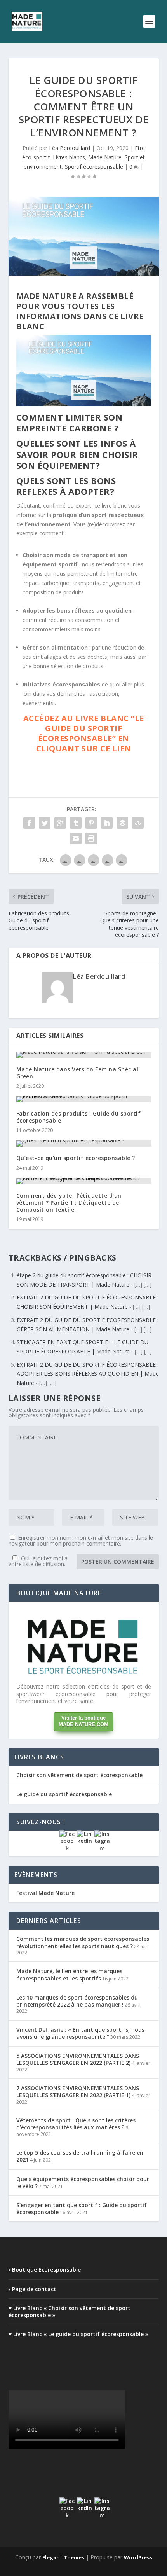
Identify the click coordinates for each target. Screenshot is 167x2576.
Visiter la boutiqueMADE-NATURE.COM (83, 1721)
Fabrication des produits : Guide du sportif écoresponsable (79, 1117)
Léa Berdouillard (70, 148)
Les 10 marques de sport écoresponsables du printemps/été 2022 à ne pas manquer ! (77, 2001)
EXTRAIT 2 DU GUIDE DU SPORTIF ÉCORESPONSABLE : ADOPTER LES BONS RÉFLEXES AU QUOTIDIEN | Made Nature (88, 1374)
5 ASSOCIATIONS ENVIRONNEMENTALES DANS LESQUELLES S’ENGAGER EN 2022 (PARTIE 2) (78, 2059)
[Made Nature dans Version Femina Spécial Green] (84, 1055)
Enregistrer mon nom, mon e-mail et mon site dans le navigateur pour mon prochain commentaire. (81, 1540)
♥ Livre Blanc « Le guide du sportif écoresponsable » (78, 2334)
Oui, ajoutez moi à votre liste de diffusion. (38, 1561)
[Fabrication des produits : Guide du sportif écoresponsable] (84, 1099)
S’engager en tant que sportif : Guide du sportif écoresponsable (82, 2208)
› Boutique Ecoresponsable (45, 2269)
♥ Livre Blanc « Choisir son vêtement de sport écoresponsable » (70, 2311)
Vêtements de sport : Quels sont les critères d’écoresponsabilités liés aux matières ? (76, 2124)
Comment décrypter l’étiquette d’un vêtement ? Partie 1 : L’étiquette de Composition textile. (69, 1202)
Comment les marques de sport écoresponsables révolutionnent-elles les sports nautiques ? (83, 1942)
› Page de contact (32, 2289)
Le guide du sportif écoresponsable (64, 1794)
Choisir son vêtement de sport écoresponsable (79, 1775)
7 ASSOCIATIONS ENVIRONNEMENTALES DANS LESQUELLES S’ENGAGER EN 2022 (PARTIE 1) (78, 2091)
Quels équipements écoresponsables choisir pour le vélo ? (83, 2182)
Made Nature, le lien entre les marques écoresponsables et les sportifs (69, 1974)
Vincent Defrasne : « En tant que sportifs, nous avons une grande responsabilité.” (80, 2033)
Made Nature (105, 157)
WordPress (138, 2557)
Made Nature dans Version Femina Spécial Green (77, 1073)
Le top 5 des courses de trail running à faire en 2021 (80, 2156)
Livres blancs (69, 157)
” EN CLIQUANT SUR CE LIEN (84, 743)
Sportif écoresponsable (94, 167)
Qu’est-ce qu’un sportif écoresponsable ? (76, 1158)
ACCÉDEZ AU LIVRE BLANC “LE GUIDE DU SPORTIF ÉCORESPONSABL (84, 728)
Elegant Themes (63, 2557)
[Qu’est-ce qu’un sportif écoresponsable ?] (84, 1144)
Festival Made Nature (45, 1893)
